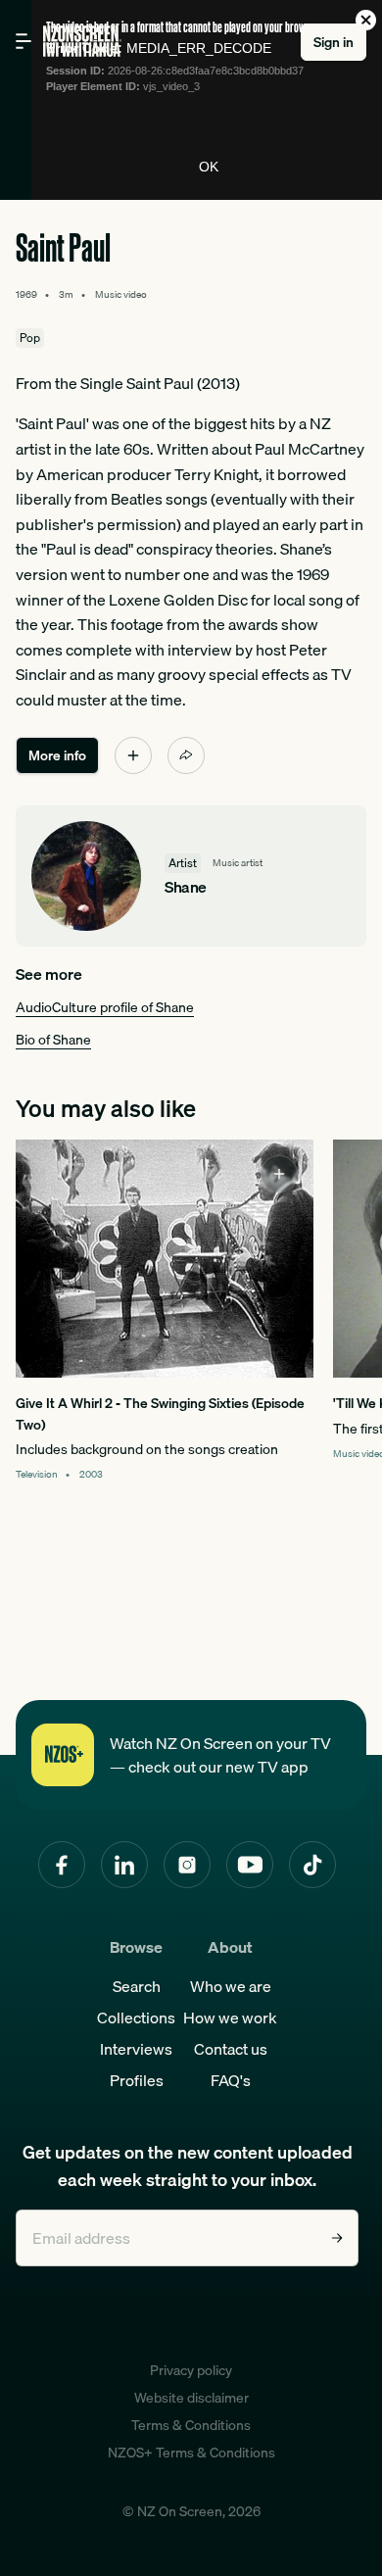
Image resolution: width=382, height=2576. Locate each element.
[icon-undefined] (133, 755)
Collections (136, 2017)
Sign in (334, 42)
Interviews (136, 2049)
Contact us (231, 2049)
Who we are (231, 1986)
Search (137, 1986)
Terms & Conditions (191, 2425)
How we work (230, 2017)
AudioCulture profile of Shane (105, 1007)
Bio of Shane (53, 1040)
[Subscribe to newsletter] (337, 2238)
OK (209, 167)
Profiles (137, 2080)
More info (57, 755)
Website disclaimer (191, 2398)
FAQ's (231, 2080)
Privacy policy (191, 2370)
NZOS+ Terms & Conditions (191, 2453)
